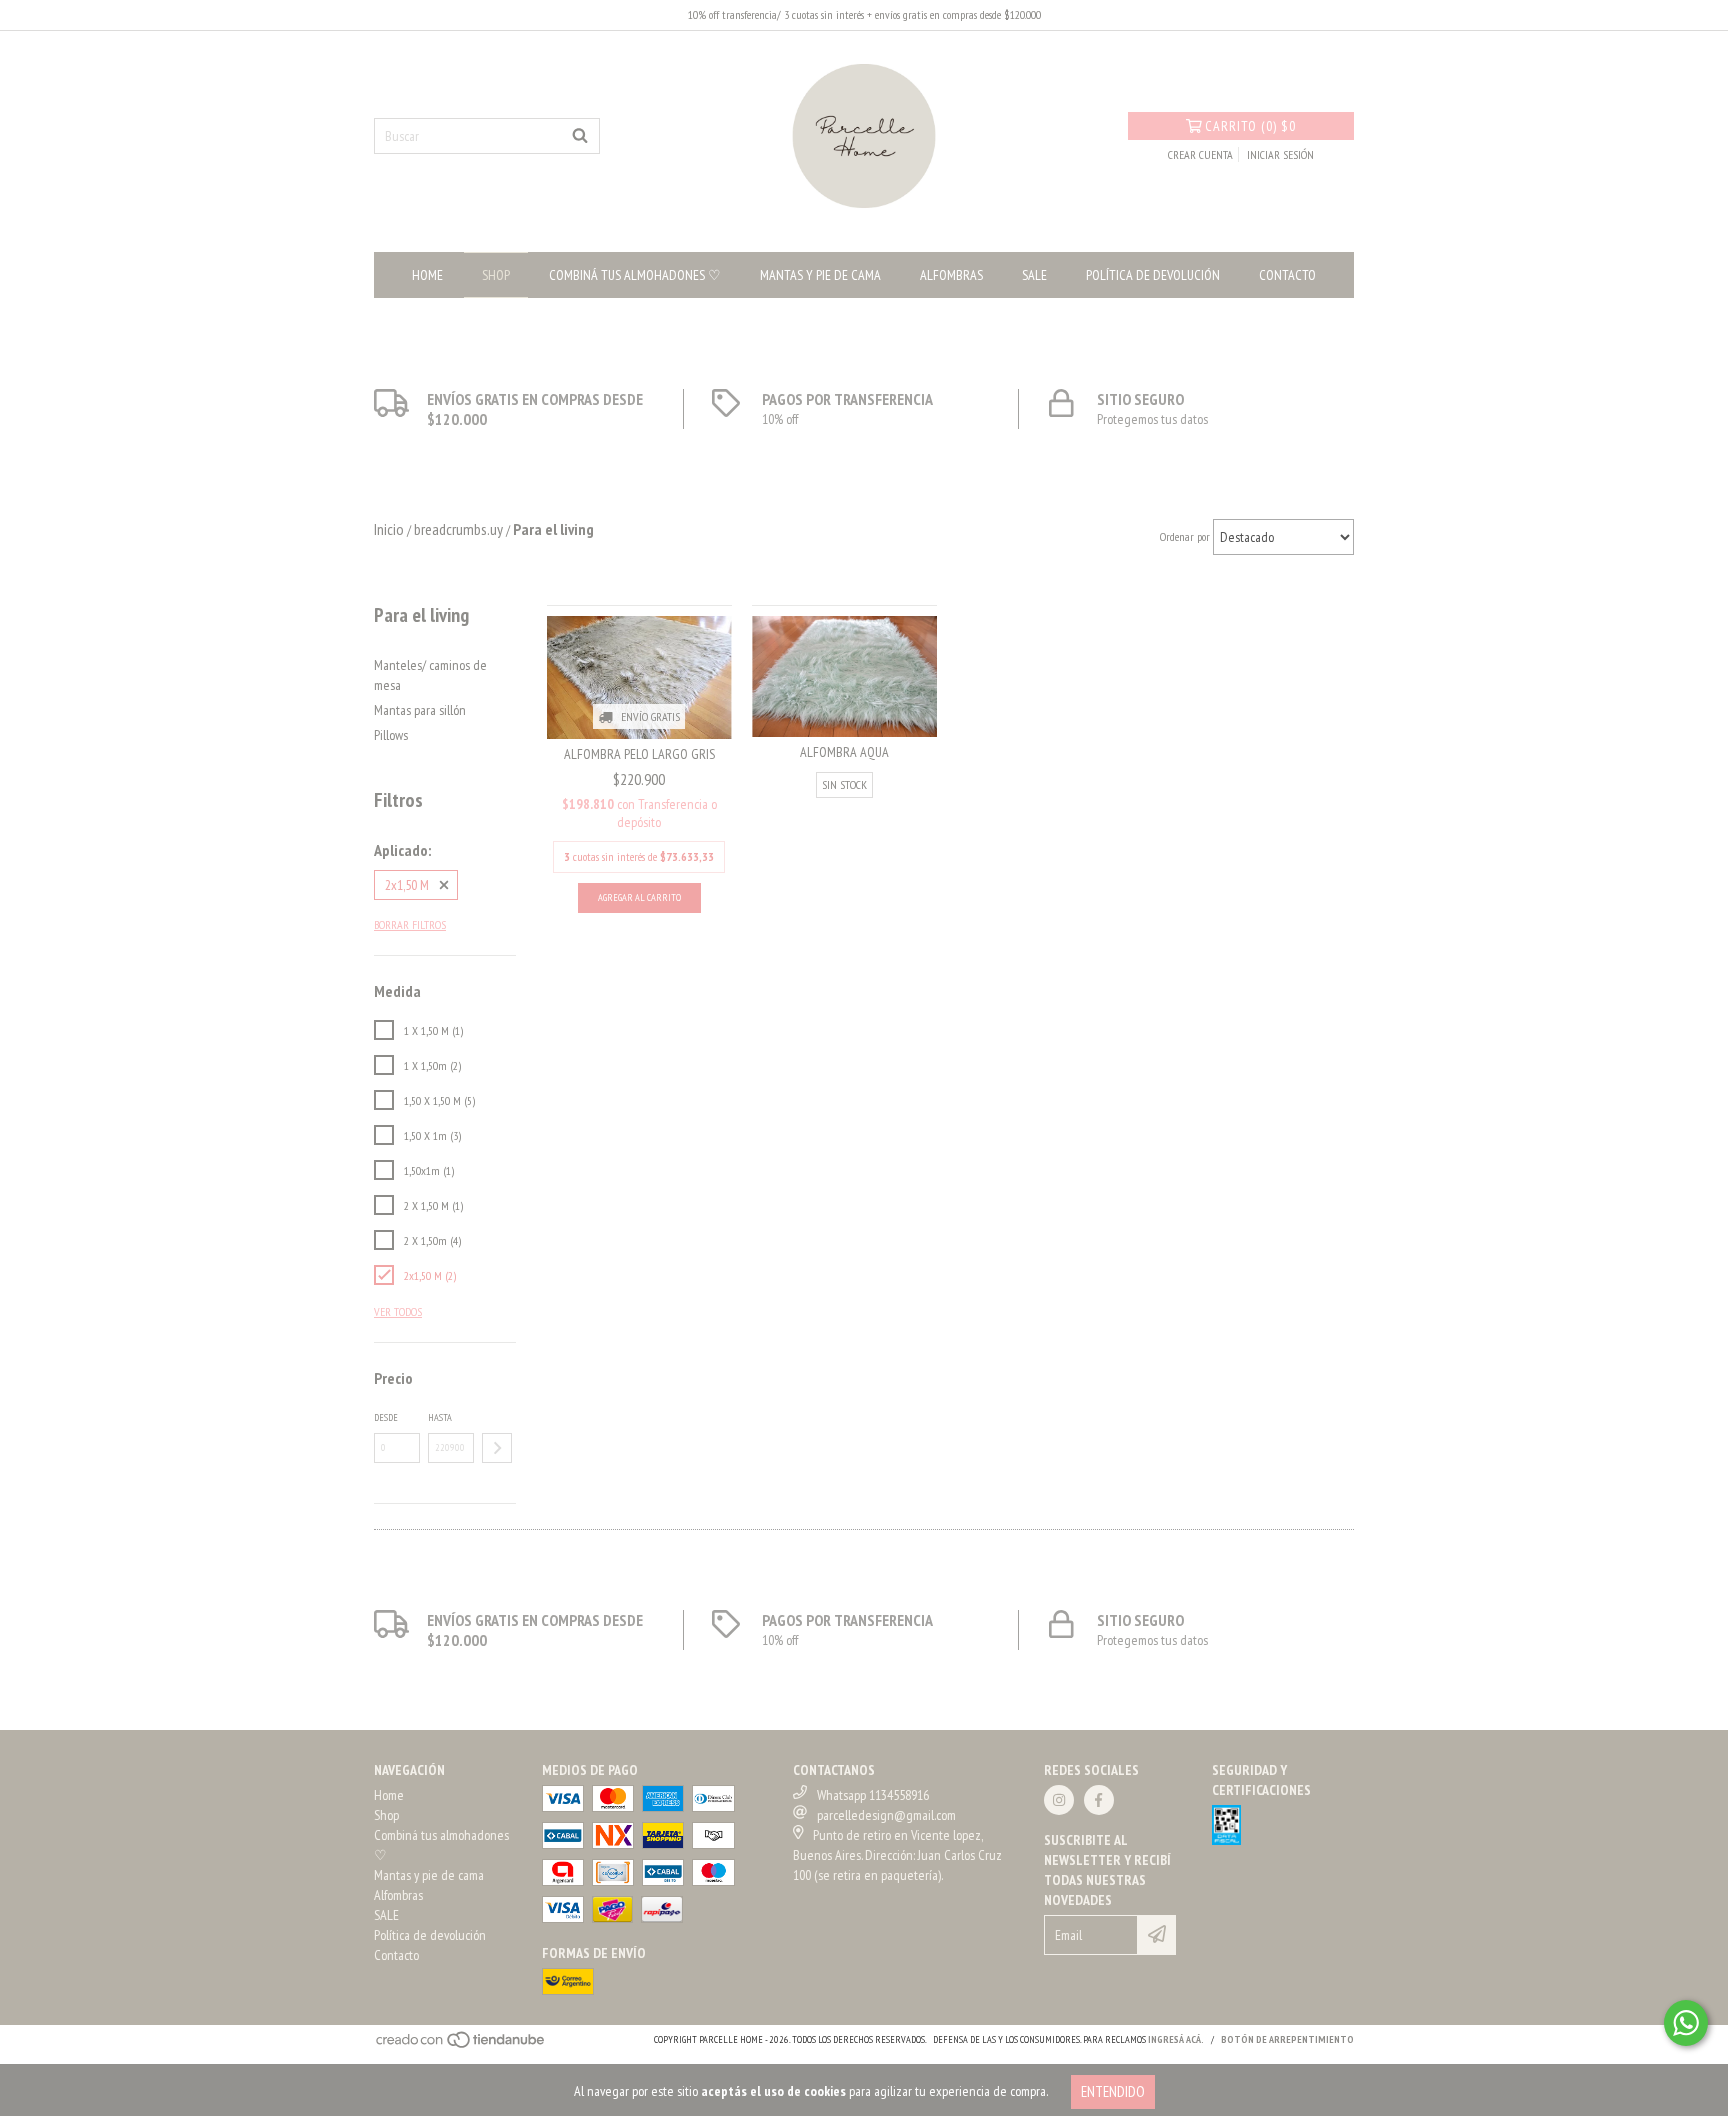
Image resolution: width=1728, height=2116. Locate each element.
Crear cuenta (1200, 154)
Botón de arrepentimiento (1287, 2039)
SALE (1034, 275)
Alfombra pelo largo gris (639, 754)
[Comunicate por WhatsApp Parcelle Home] (1686, 2023)
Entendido (1113, 2091)
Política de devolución (1153, 275)
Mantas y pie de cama (820, 275)
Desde (386, 1417)
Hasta (440, 1417)
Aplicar (497, 1448)
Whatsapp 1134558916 (873, 1795)
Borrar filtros (410, 924)
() (1250, 126)
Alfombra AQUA (844, 752)
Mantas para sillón (420, 710)
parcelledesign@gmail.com (886, 1815)
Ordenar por (1185, 536)
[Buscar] (580, 136)
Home (427, 275)
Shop (496, 275)
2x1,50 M (407, 885)
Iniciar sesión (1280, 154)
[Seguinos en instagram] (1059, 1800)
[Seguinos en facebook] (1099, 1800)
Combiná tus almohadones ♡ (635, 275)
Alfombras (951, 275)
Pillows (391, 735)
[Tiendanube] (461, 2045)
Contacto (1287, 275)
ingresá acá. (1176, 2039)
